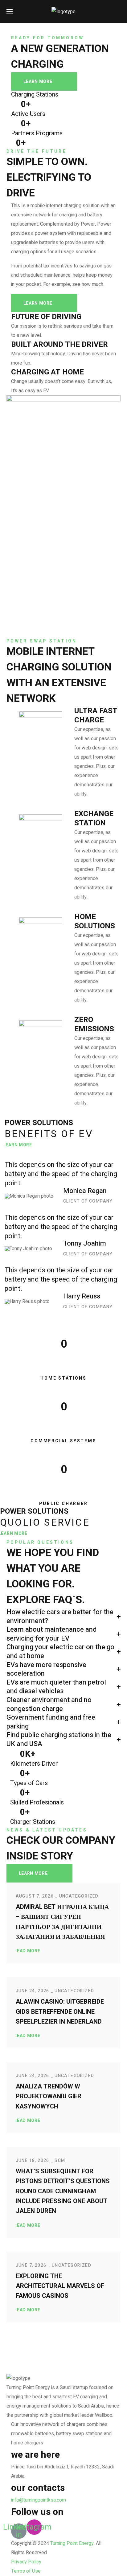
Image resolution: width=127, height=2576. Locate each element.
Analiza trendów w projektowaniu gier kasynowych (49, 2096)
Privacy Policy (26, 2562)
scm (60, 2161)
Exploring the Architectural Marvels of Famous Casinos (60, 2286)
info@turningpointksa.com (39, 2500)
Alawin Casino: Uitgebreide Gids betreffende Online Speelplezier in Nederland (60, 2012)
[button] (118, 12)
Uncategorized (79, 1896)
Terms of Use (26, 2571)
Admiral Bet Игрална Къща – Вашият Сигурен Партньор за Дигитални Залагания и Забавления (62, 1922)
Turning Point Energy (72, 2543)
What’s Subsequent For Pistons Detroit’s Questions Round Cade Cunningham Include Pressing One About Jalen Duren (63, 2191)
